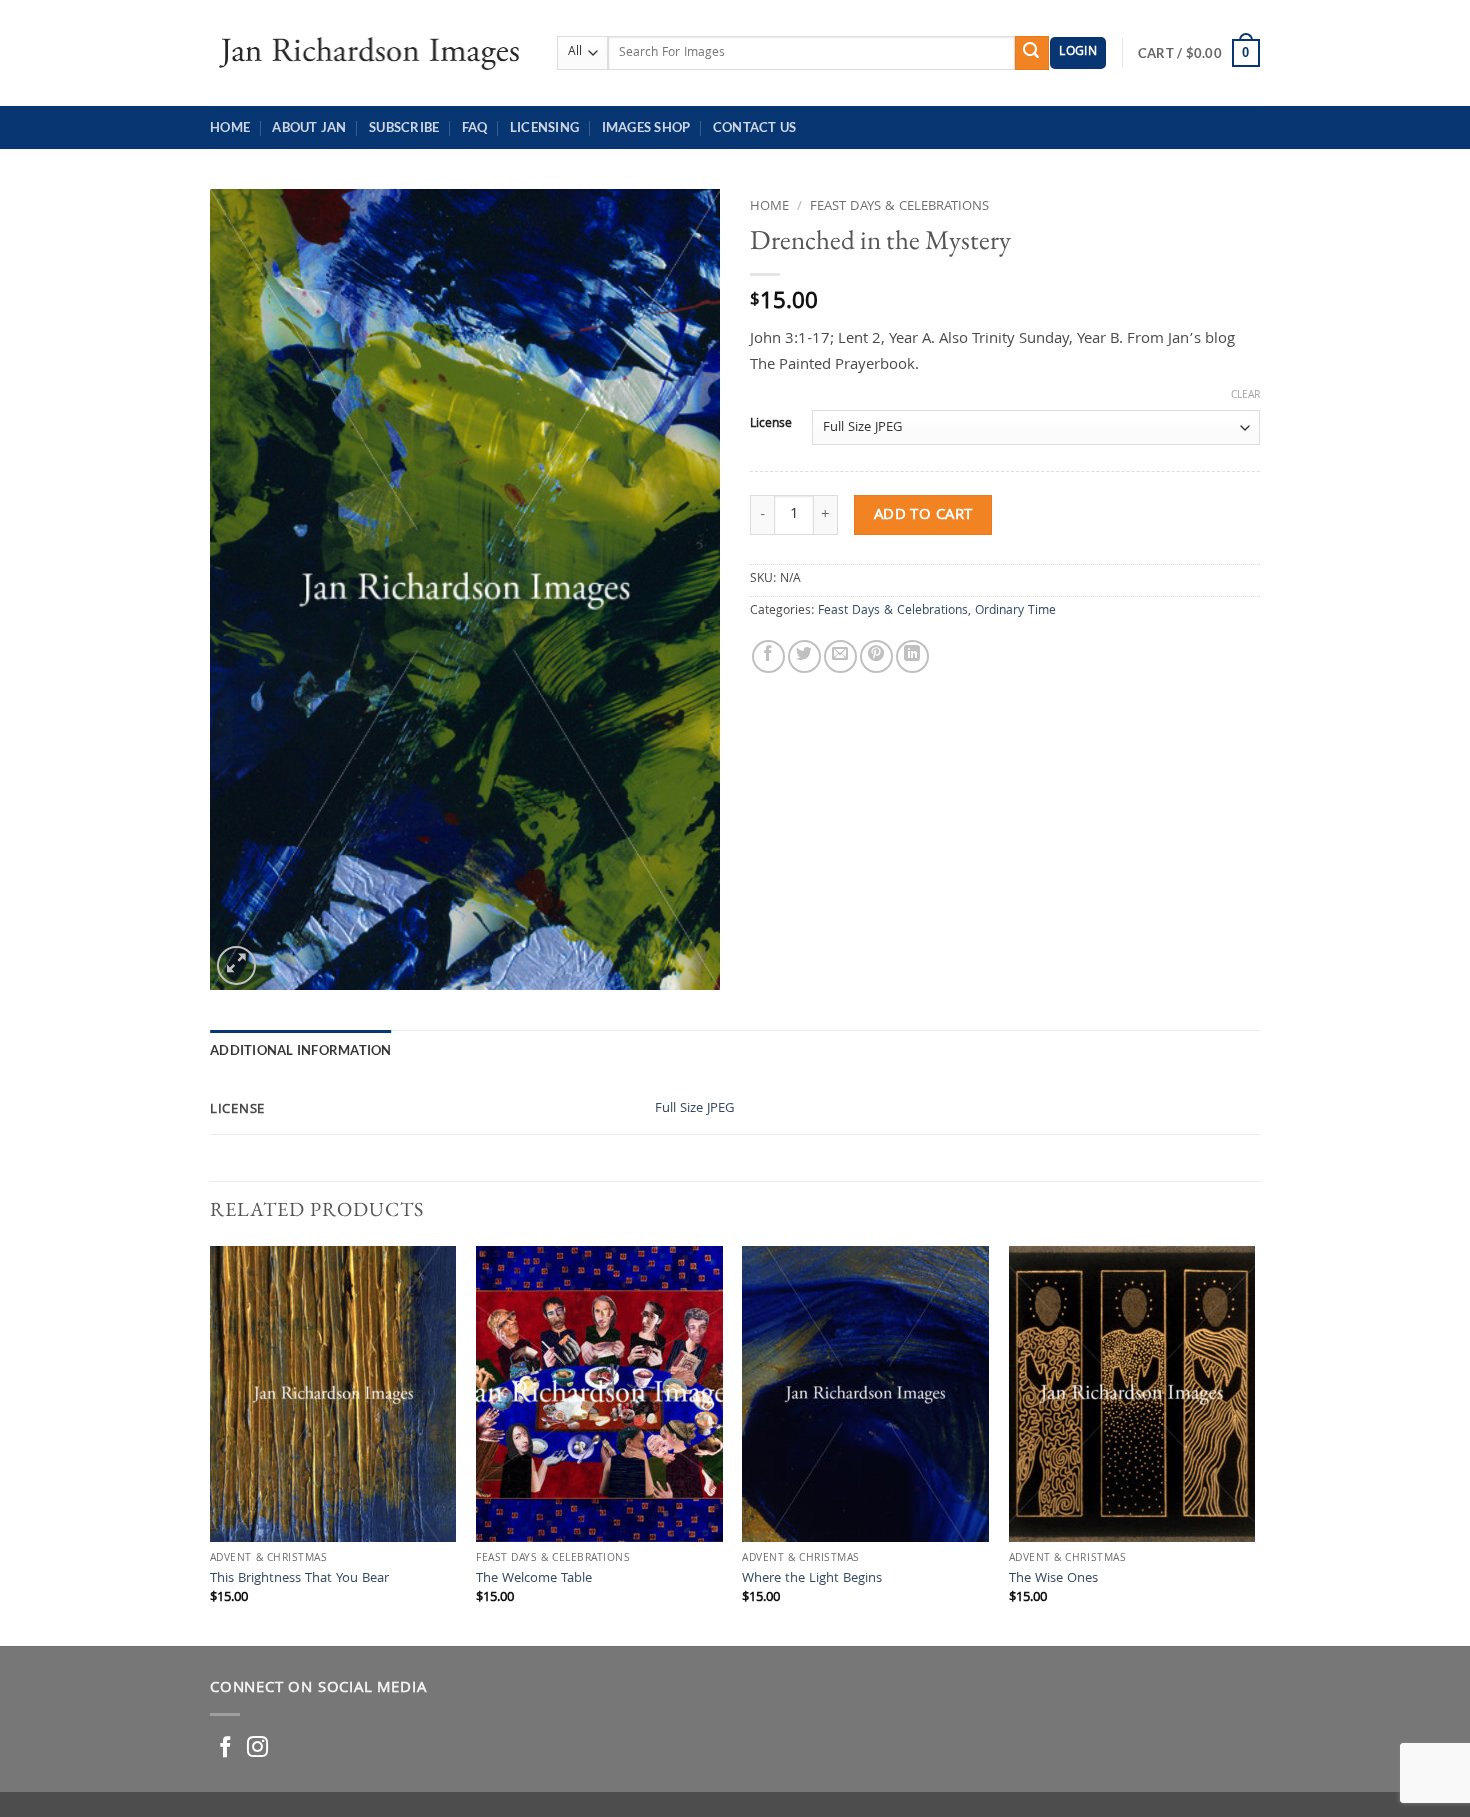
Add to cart (923, 515)
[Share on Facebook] (768, 656)
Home (230, 127)
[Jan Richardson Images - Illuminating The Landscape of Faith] (368, 52)
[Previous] (211, 1444)
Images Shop (646, 127)
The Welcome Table (534, 1580)
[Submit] (1032, 53)
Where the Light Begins (812, 1580)
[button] (1078, 53)
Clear (1245, 396)
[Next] (1254, 1444)
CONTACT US (755, 127)
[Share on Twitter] (804, 656)
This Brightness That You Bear (299, 1580)
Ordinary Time (1015, 611)
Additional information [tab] (301, 1050)
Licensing (544, 127)
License (771, 425)
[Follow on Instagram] (257, 1748)
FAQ (475, 127)
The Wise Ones (1053, 1580)
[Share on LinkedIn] (912, 656)
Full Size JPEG (695, 1109)
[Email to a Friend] (840, 656)
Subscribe (404, 127)
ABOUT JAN (309, 127)
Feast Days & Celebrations (899, 207)
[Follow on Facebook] (225, 1748)
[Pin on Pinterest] (876, 656)
